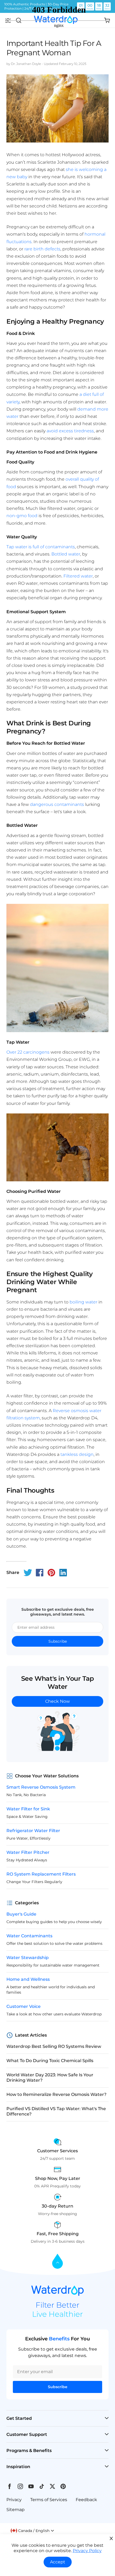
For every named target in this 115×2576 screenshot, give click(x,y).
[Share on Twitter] (28, 1573)
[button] (32, 2531)
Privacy (14, 2500)
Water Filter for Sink (28, 1809)
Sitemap (16, 2510)
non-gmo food (22, 516)
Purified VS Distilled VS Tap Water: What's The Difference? (56, 2111)
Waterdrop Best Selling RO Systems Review (54, 2046)
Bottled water (66, 554)
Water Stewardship (28, 1958)
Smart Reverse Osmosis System (41, 1787)
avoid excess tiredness (70, 431)
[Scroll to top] (57, 2262)
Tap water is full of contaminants (41, 547)
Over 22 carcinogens (28, 1052)
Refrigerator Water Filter (33, 1831)
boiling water (83, 1302)
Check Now (57, 1701)
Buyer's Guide (21, 1914)
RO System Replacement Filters (41, 1874)
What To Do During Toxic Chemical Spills (50, 2061)
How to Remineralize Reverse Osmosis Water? (56, 2094)
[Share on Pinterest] (51, 1573)
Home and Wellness (28, 1979)
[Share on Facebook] (40, 1573)
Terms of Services (49, 2500)
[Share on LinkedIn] (63, 1573)
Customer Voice (24, 2006)
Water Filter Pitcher (28, 1852)
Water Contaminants (29, 1936)
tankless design (77, 1454)
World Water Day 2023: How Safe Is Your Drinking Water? (50, 2078)
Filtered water (78, 576)
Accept (58, 2562)
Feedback (86, 2500)
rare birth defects (42, 249)
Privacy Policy (87, 2551)
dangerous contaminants (57, 804)
